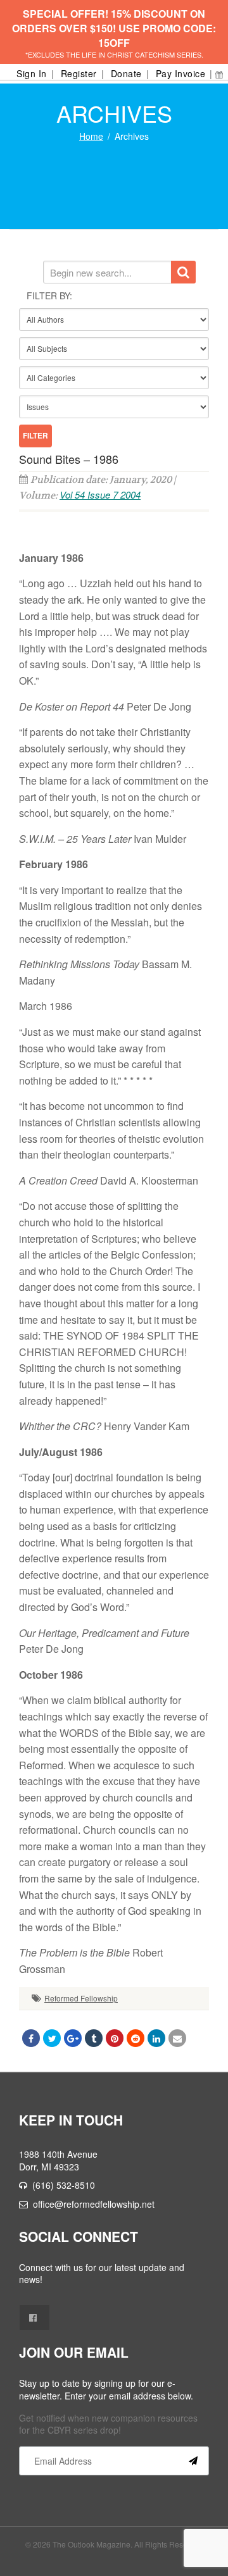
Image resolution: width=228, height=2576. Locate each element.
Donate (126, 73)
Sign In (32, 73)
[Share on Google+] (73, 2038)
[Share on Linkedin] (156, 2038)
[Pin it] (115, 2038)
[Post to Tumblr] (94, 2038)
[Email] (177, 2038)
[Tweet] (52, 2038)
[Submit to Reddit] (136, 2038)
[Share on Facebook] (31, 2038)
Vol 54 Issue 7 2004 (100, 495)
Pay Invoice (181, 73)
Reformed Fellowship (81, 1998)
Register (79, 73)
